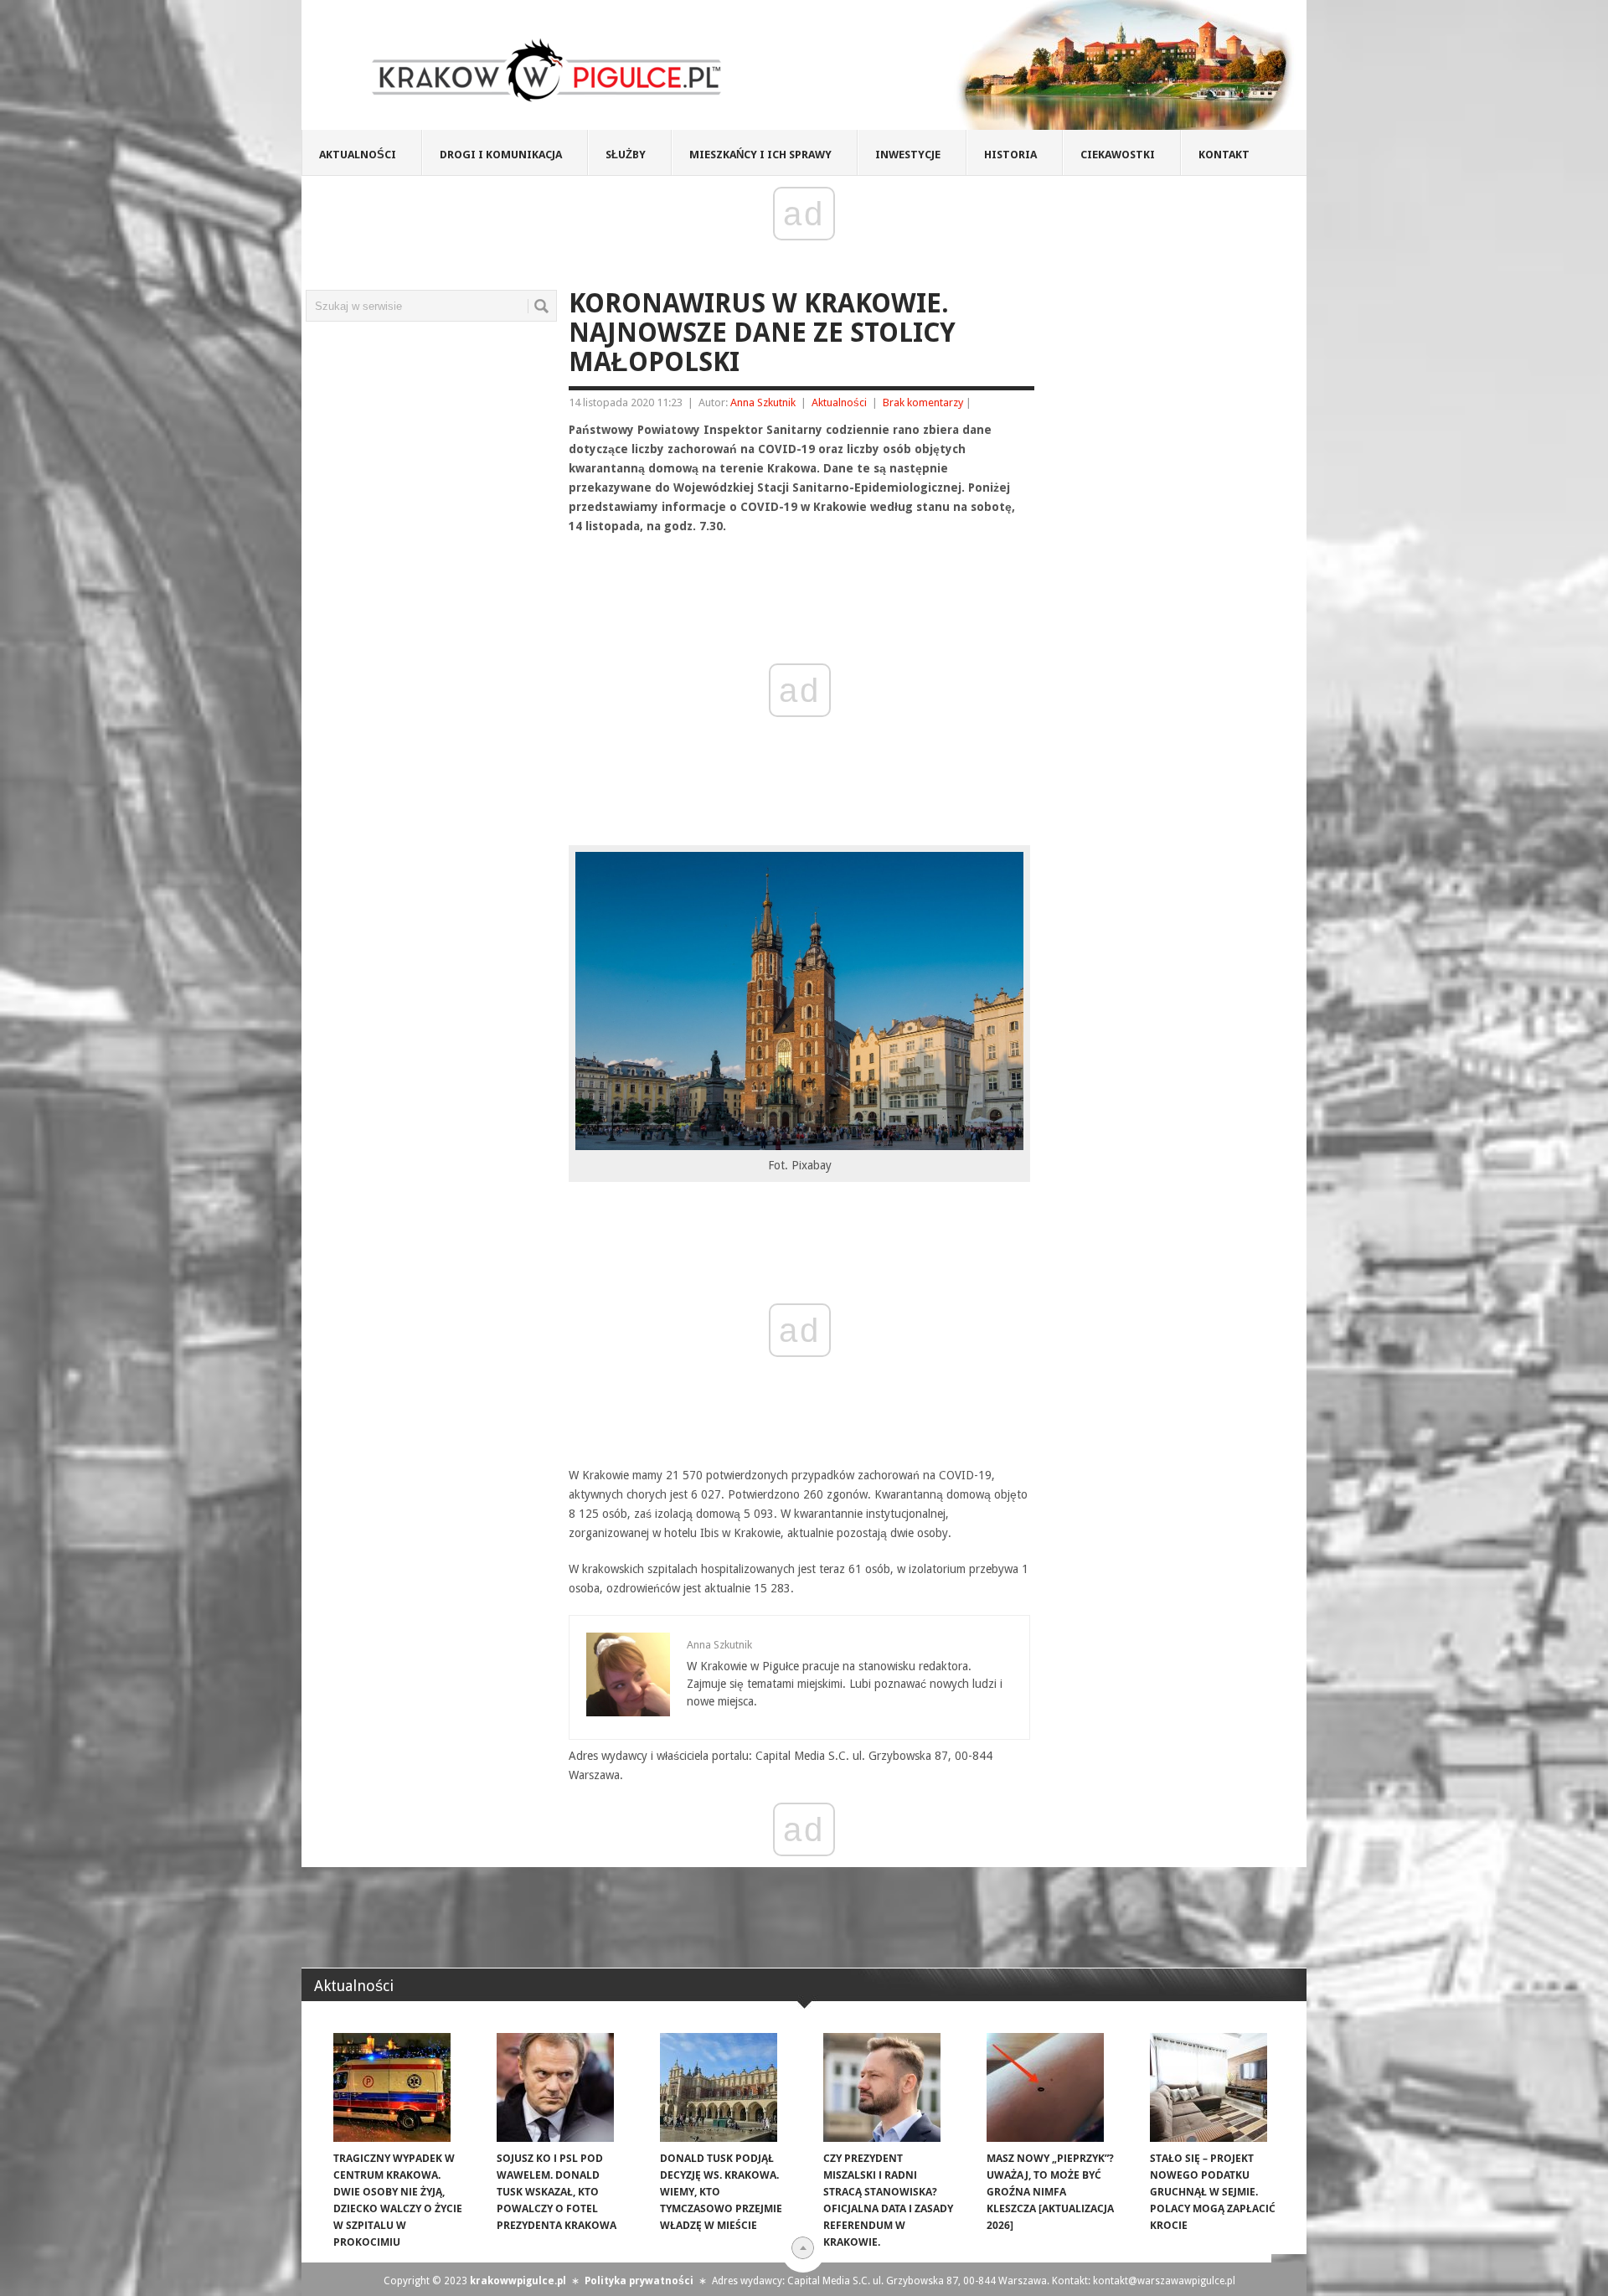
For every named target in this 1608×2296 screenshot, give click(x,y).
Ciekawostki (1118, 155)
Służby (626, 155)
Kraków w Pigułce (547, 70)
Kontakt (1224, 155)
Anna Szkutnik (763, 402)
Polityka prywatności (639, 2281)
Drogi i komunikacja (501, 155)
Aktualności (358, 155)
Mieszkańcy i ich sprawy (760, 155)
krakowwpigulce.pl (518, 2281)
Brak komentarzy (923, 402)
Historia (1010, 155)
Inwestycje (908, 155)
